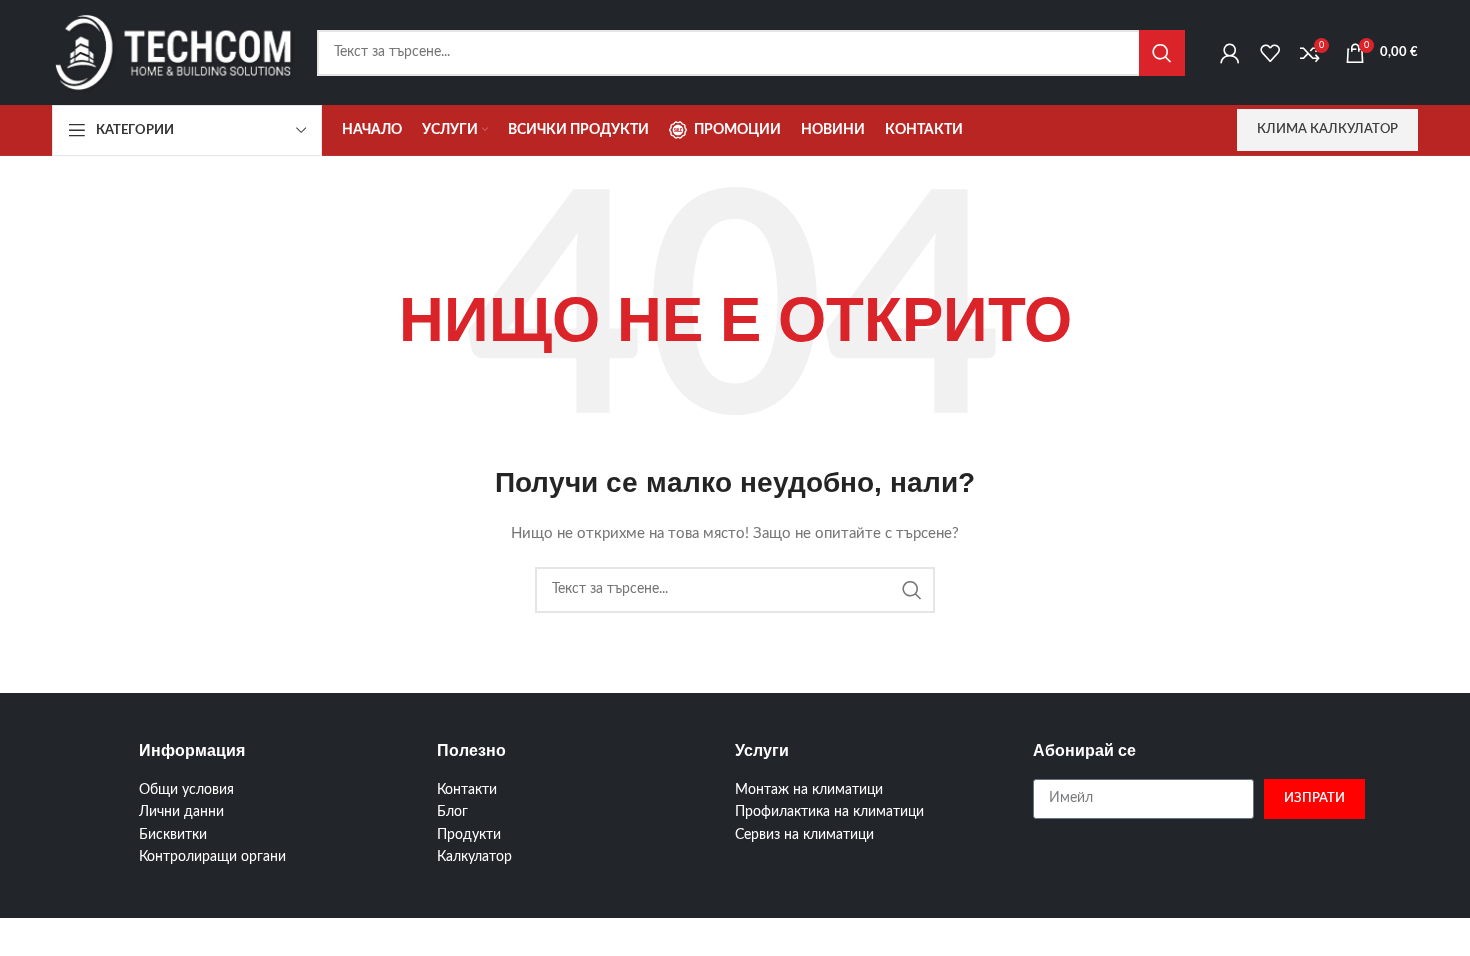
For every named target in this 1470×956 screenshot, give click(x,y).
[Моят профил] (1230, 53)
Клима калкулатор (1327, 129)
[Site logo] (174, 52)
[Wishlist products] (1270, 53)
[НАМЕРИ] (1162, 53)
